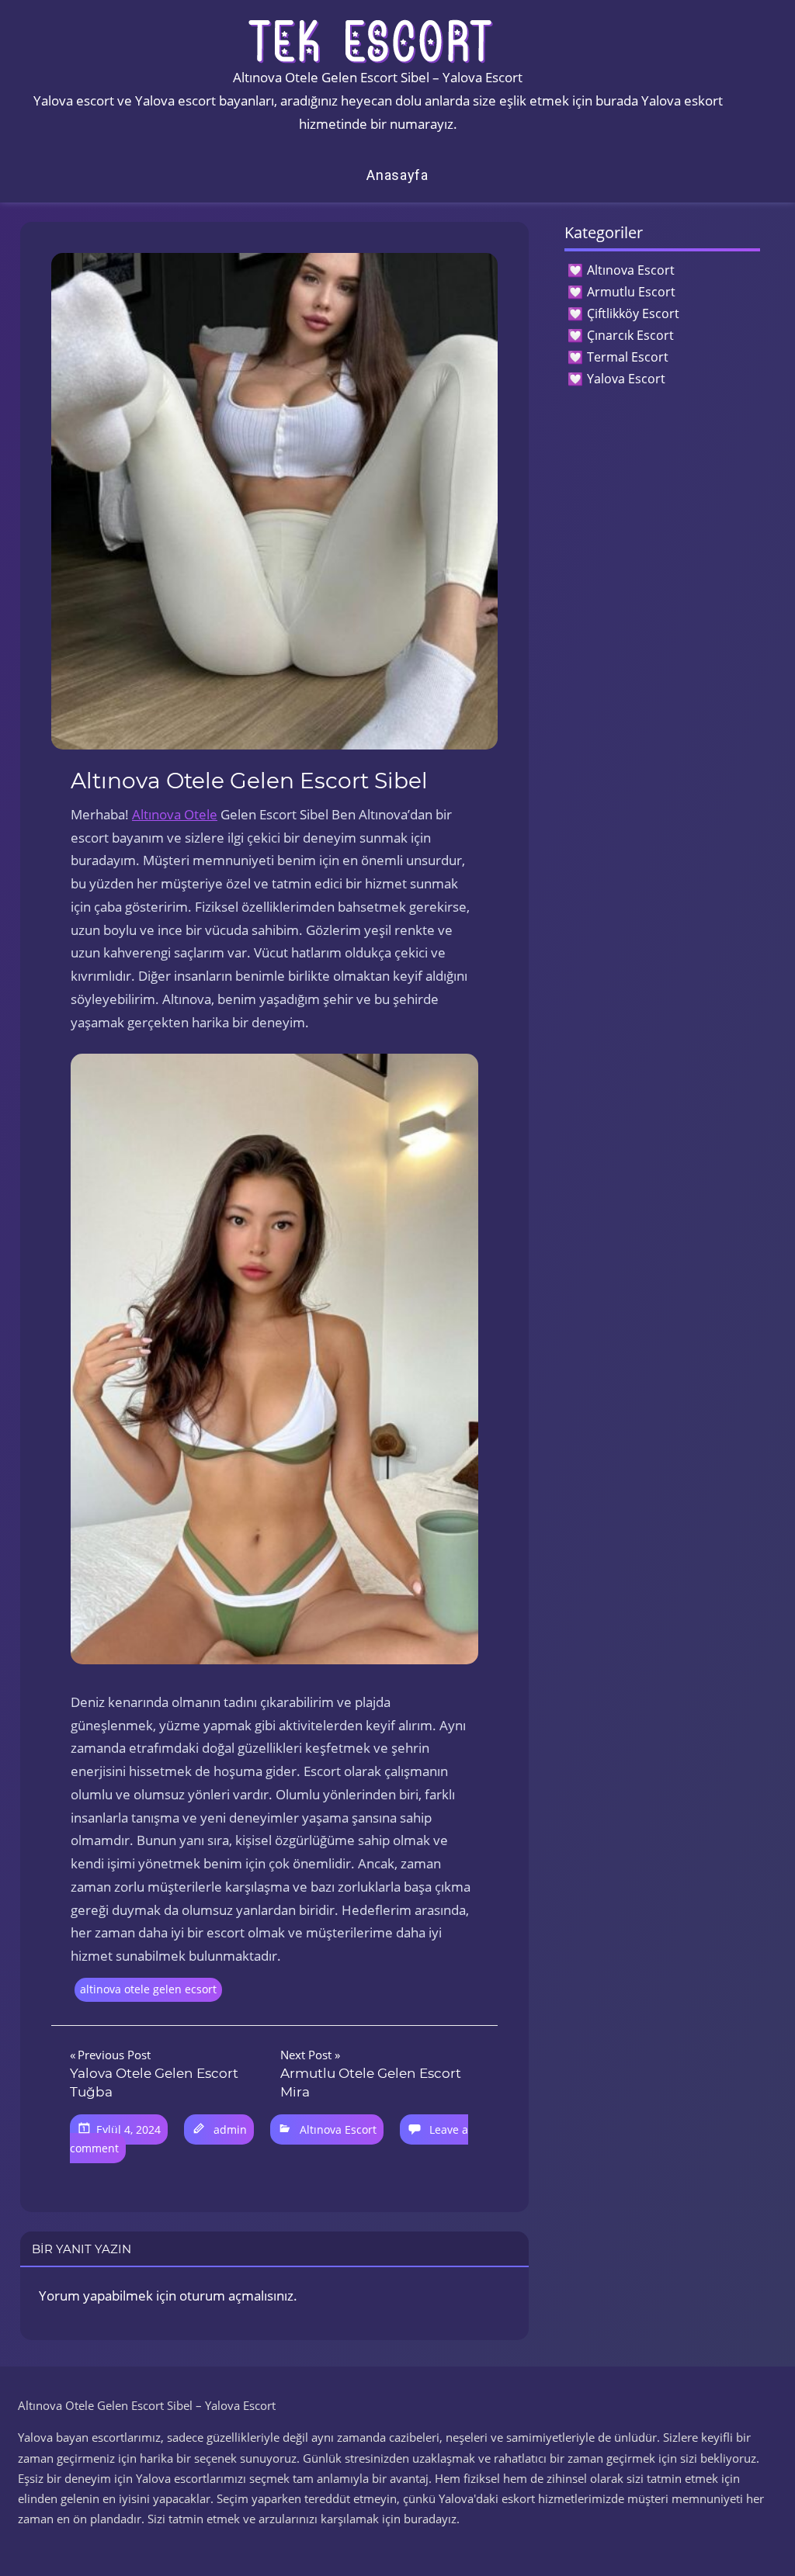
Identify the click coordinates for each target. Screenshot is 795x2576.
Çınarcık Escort (630, 335)
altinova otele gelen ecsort (148, 1989)
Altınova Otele (175, 814)
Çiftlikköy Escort (633, 313)
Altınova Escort (338, 2129)
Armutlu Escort (631, 292)
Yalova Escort (626, 379)
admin (230, 2129)
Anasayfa (397, 175)
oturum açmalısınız (236, 2296)
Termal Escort (628, 357)
